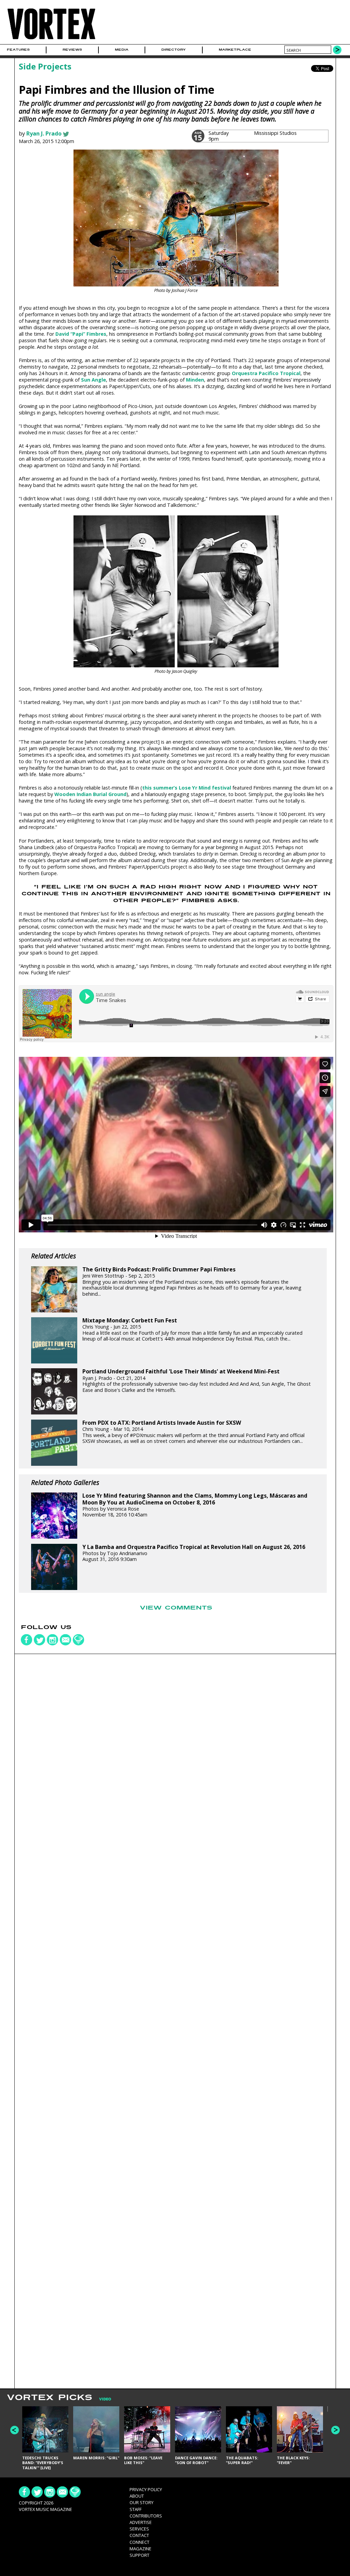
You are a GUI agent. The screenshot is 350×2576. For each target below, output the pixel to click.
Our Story (142, 2502)
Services (139, 2529)
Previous (15, 2430)
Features (18, 50)
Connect (139, 2542)
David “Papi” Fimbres (81, 334)
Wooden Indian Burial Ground (90, 794)
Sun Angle (93, 380)
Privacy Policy (146, 2489)
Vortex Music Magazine (45, 2509)
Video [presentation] (105, 2399)
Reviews (72, 50)
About (137, 2496)
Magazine (140, 2549)
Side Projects (45, 66)
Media (122, 50)
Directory (173, 50)
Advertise (141, 2522)
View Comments (176, 1608)
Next (335, 2430)
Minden (195, 380)
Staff (136, 2509)
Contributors (146, 2516)
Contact (139, 2535)
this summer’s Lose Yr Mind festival (187, 788)
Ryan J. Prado (44, 133)
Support (139, 2555)
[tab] (102, 2399)
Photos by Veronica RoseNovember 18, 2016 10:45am (195, 1505)
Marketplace (235, 50)
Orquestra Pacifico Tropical (266, 373)
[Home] (51, 40)
